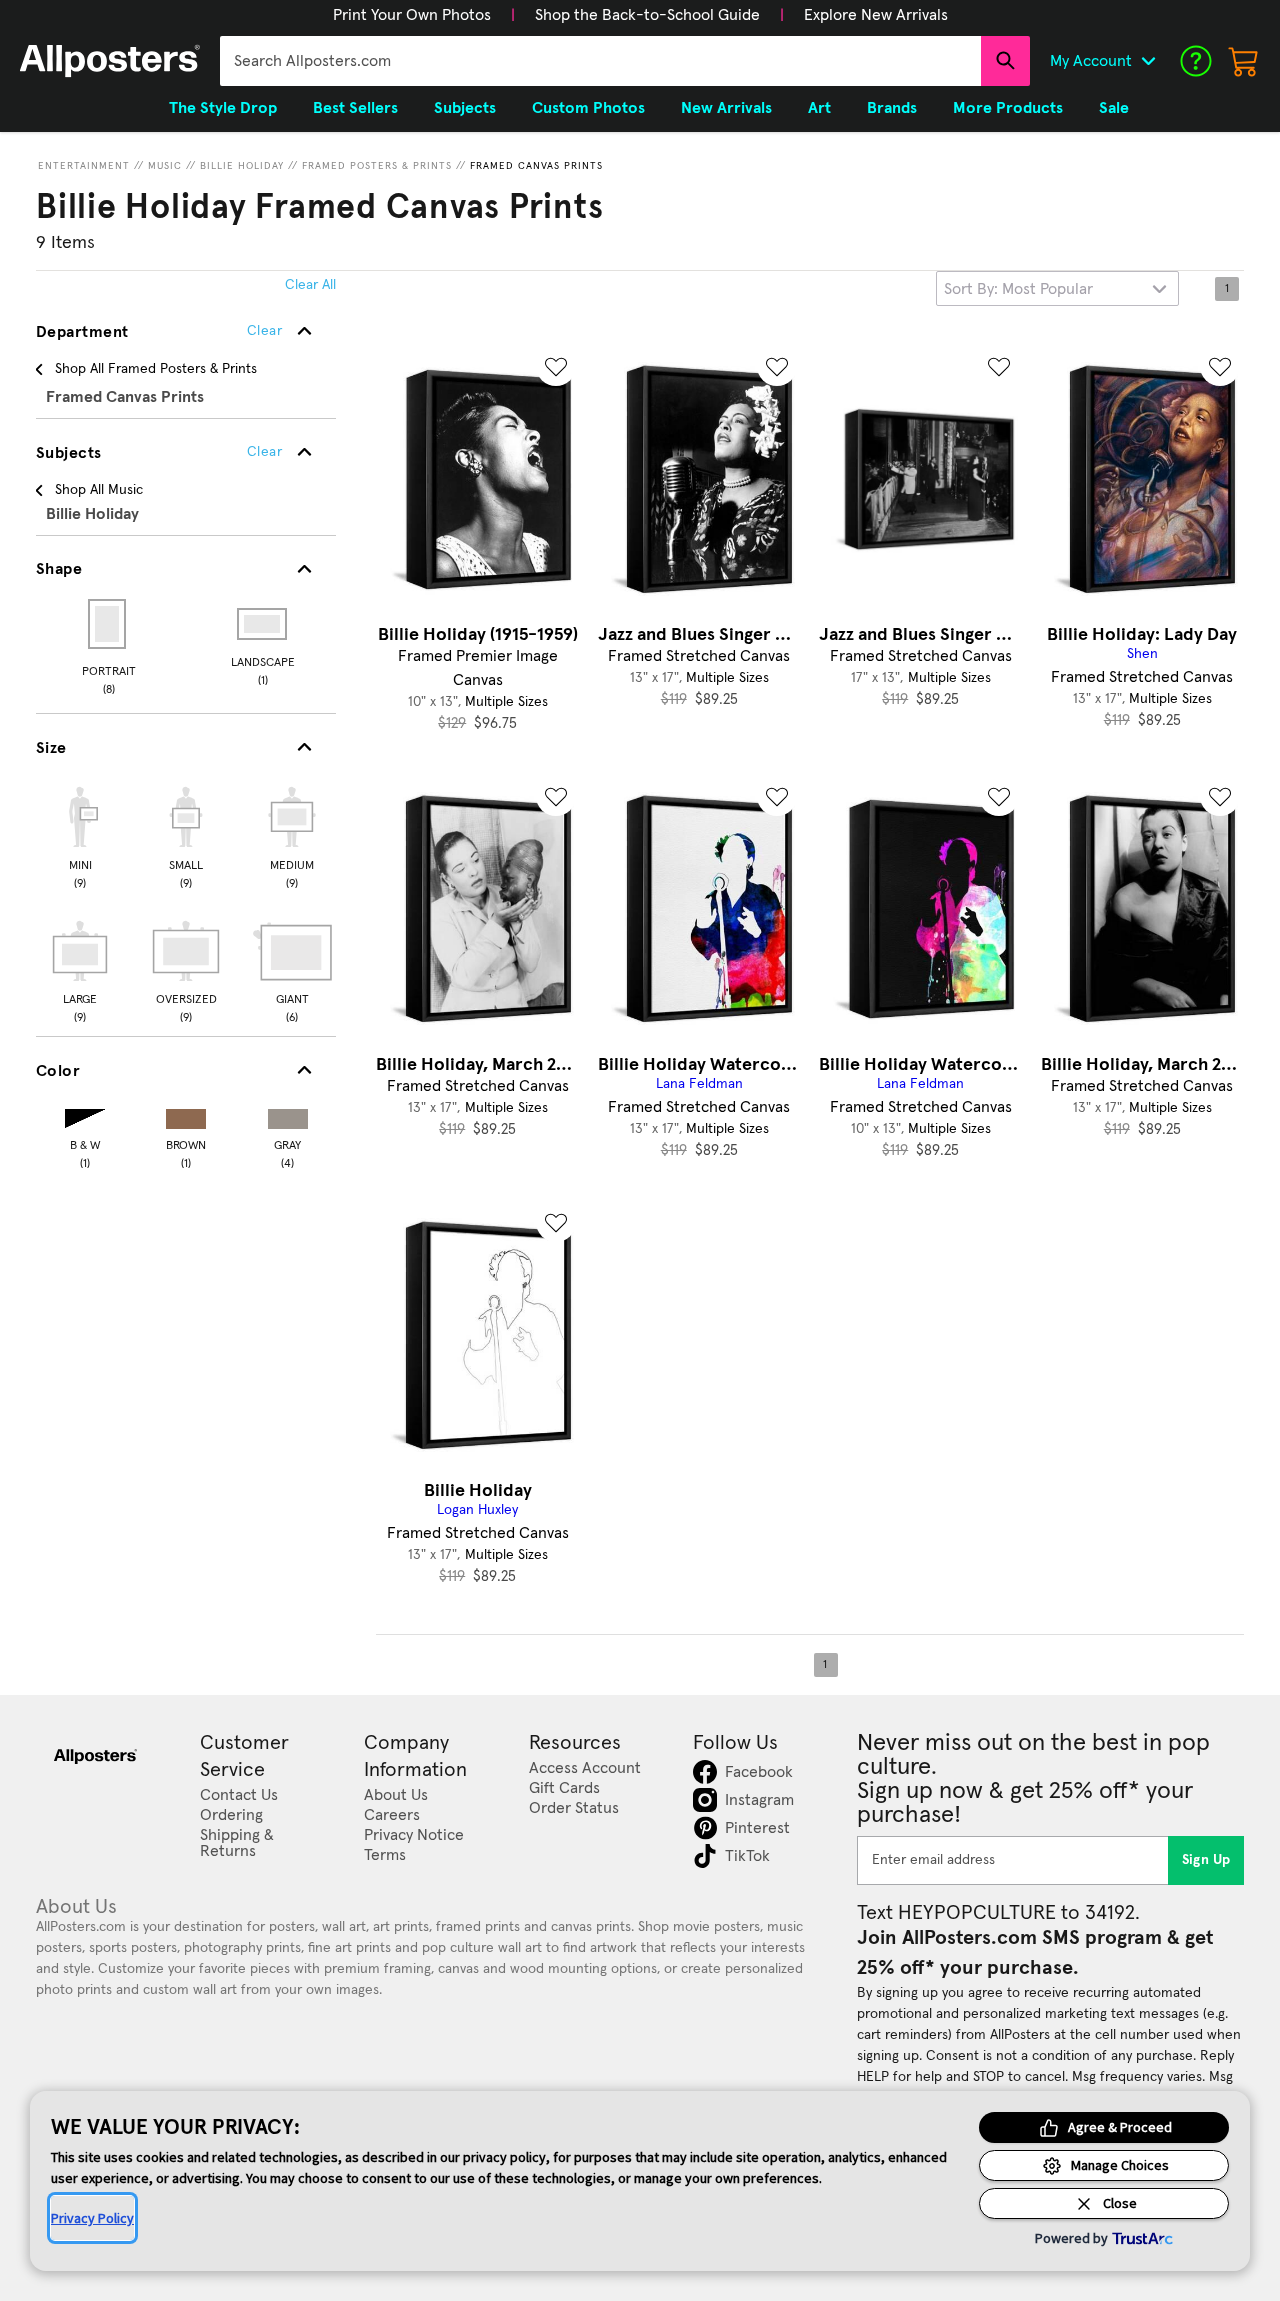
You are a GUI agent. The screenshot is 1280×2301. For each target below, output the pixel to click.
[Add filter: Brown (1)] (186, 1114)
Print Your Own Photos (412, 15)
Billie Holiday (242, 166)
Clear (264, 452)
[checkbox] (80, 835)
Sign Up (1206, 1860)
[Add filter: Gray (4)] (288, 1114)
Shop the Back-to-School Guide (647, 15)
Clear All (310, 285)
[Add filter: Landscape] (263, 624)
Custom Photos (588, 108)
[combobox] (600, 61)
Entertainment (84, 166)
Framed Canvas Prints (536, 166)
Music (165, 166)
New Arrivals (726, 108)
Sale (1114, 108)
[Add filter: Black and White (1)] (85, 1114)
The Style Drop (223, 108)
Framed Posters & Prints (377, 166)
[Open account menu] (1148, 61)
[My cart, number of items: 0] (1244, 61)
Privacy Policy (92, 2218)
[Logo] (110, 61)
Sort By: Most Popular (1018, 289)
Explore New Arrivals (876, 15)
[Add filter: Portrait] (108, 624)
